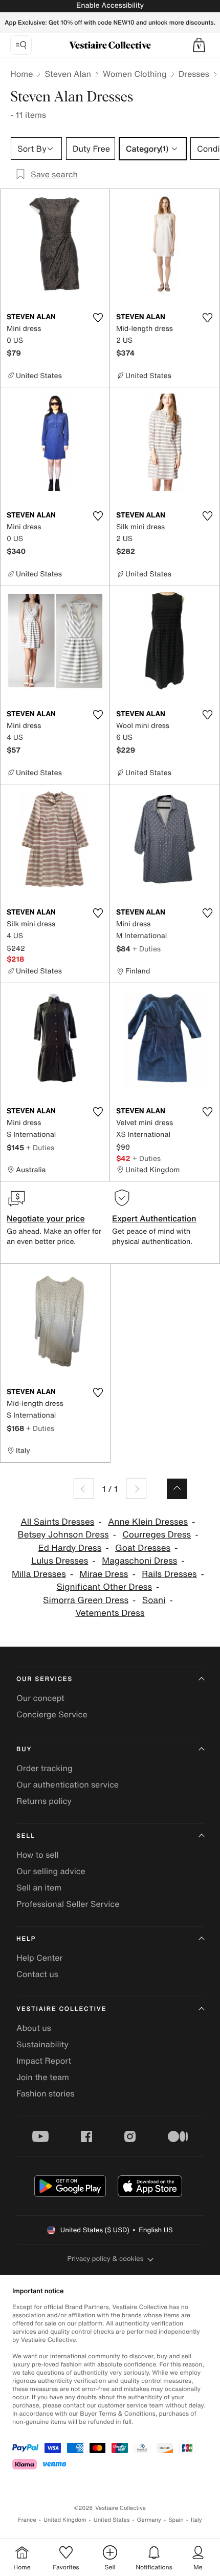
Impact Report (44, 2061)
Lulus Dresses (60, 1561)
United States (112, 2520)
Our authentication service (68, 1784)
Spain (176, 2520)
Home (21, 74)
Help (26, 1939)
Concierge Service (52, 1714)
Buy (24, 1749)
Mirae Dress (104, 1574)
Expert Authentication (154, 1218)
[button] (199, 45)
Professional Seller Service (68, 1904)
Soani (154, 1600)
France (27, 2520)
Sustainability (42, 2044)
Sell (26, 1836)
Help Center (39, 1958)
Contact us (37, 1974)
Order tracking (45, 1768)
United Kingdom (65, 2520)
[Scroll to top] (177, 1489)
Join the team (43, 2077)
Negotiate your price (46, 1218)
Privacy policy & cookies (106, 2259)
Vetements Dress (110, 1613)
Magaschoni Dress (139, 1561)
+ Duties (147, 949)
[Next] (136, 1489)
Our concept (40, 1698)
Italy (196, 2520)
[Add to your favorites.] (98, 318)
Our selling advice (51, 1871)
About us (34, 2028)
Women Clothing (135, 74)
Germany (149, 2520)
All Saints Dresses (58, 1522)
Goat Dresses (143, 1548)
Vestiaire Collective (61, 2009)
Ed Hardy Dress (70, 1548)
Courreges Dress (157, 1535)
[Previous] (84, 1489)
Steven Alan (68, 74)
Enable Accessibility (110, 5)
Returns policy (44, 1801)
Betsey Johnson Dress (63, 1535)
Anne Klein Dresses (148, 1522)
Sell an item (39, 1887)
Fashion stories (46, 2093)
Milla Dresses (39, 1574)
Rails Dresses (169, 1574)
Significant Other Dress (104, 1587)
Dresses (194, 74)
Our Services (45, 1679)
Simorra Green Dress (86, 1600)
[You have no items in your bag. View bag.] (199, 45)
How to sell (38, 1855)
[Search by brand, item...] (21, 45)
